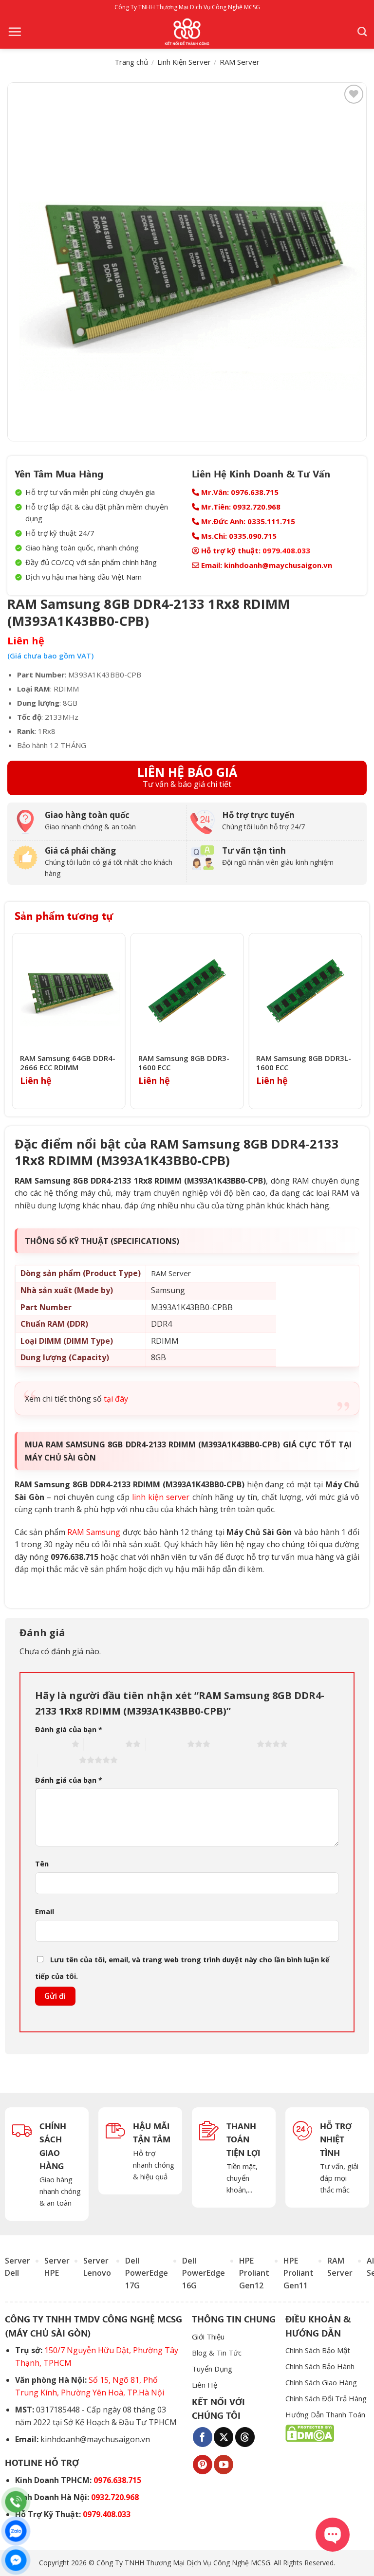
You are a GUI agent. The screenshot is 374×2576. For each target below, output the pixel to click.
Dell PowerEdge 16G (204, 2273)
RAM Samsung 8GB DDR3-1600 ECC (184, 1063)
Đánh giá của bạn (69, 1729)
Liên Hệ (205, 2385)
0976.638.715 (117, 2480)
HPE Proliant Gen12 (254, 2273)
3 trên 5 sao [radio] (166, 1744)
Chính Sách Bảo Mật (318, 2350)
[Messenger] (16, 2560)
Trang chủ (131, 62)
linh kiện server (161, 1497)
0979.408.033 (286, 550)
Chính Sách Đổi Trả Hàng (326, 2398)
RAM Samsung (94, 1532)
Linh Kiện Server (184, 62)
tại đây (116, 1399)
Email (45, 1911)
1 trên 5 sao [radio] (51, 1744)
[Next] (359, 1021)
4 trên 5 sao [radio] (236, 1744)
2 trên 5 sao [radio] (104, 1744)
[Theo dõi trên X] (224, 2437)
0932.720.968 (115, 2497)
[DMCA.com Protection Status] (310, 2433)
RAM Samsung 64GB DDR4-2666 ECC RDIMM (68, 1063)
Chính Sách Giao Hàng (321, 2382)
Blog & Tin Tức (217, 2353)
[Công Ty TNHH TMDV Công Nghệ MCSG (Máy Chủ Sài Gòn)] (187, 32)
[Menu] (15, 32)
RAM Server (240, 62)
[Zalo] (16, 2531)
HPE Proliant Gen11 (299, 2273)
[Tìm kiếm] (362, 31)
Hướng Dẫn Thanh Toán (325, 2414)
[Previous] (15, 1021)
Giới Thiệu (208, 2337)
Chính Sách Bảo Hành (320, 2366)
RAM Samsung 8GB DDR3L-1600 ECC (304, 1063)
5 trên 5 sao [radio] (58, 1760)
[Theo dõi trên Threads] (245, 2437)
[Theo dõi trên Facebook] (203, 2437)
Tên (42, 1864)
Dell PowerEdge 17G (147, 2273)
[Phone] (16, 2502)
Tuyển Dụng (212, 2369)
